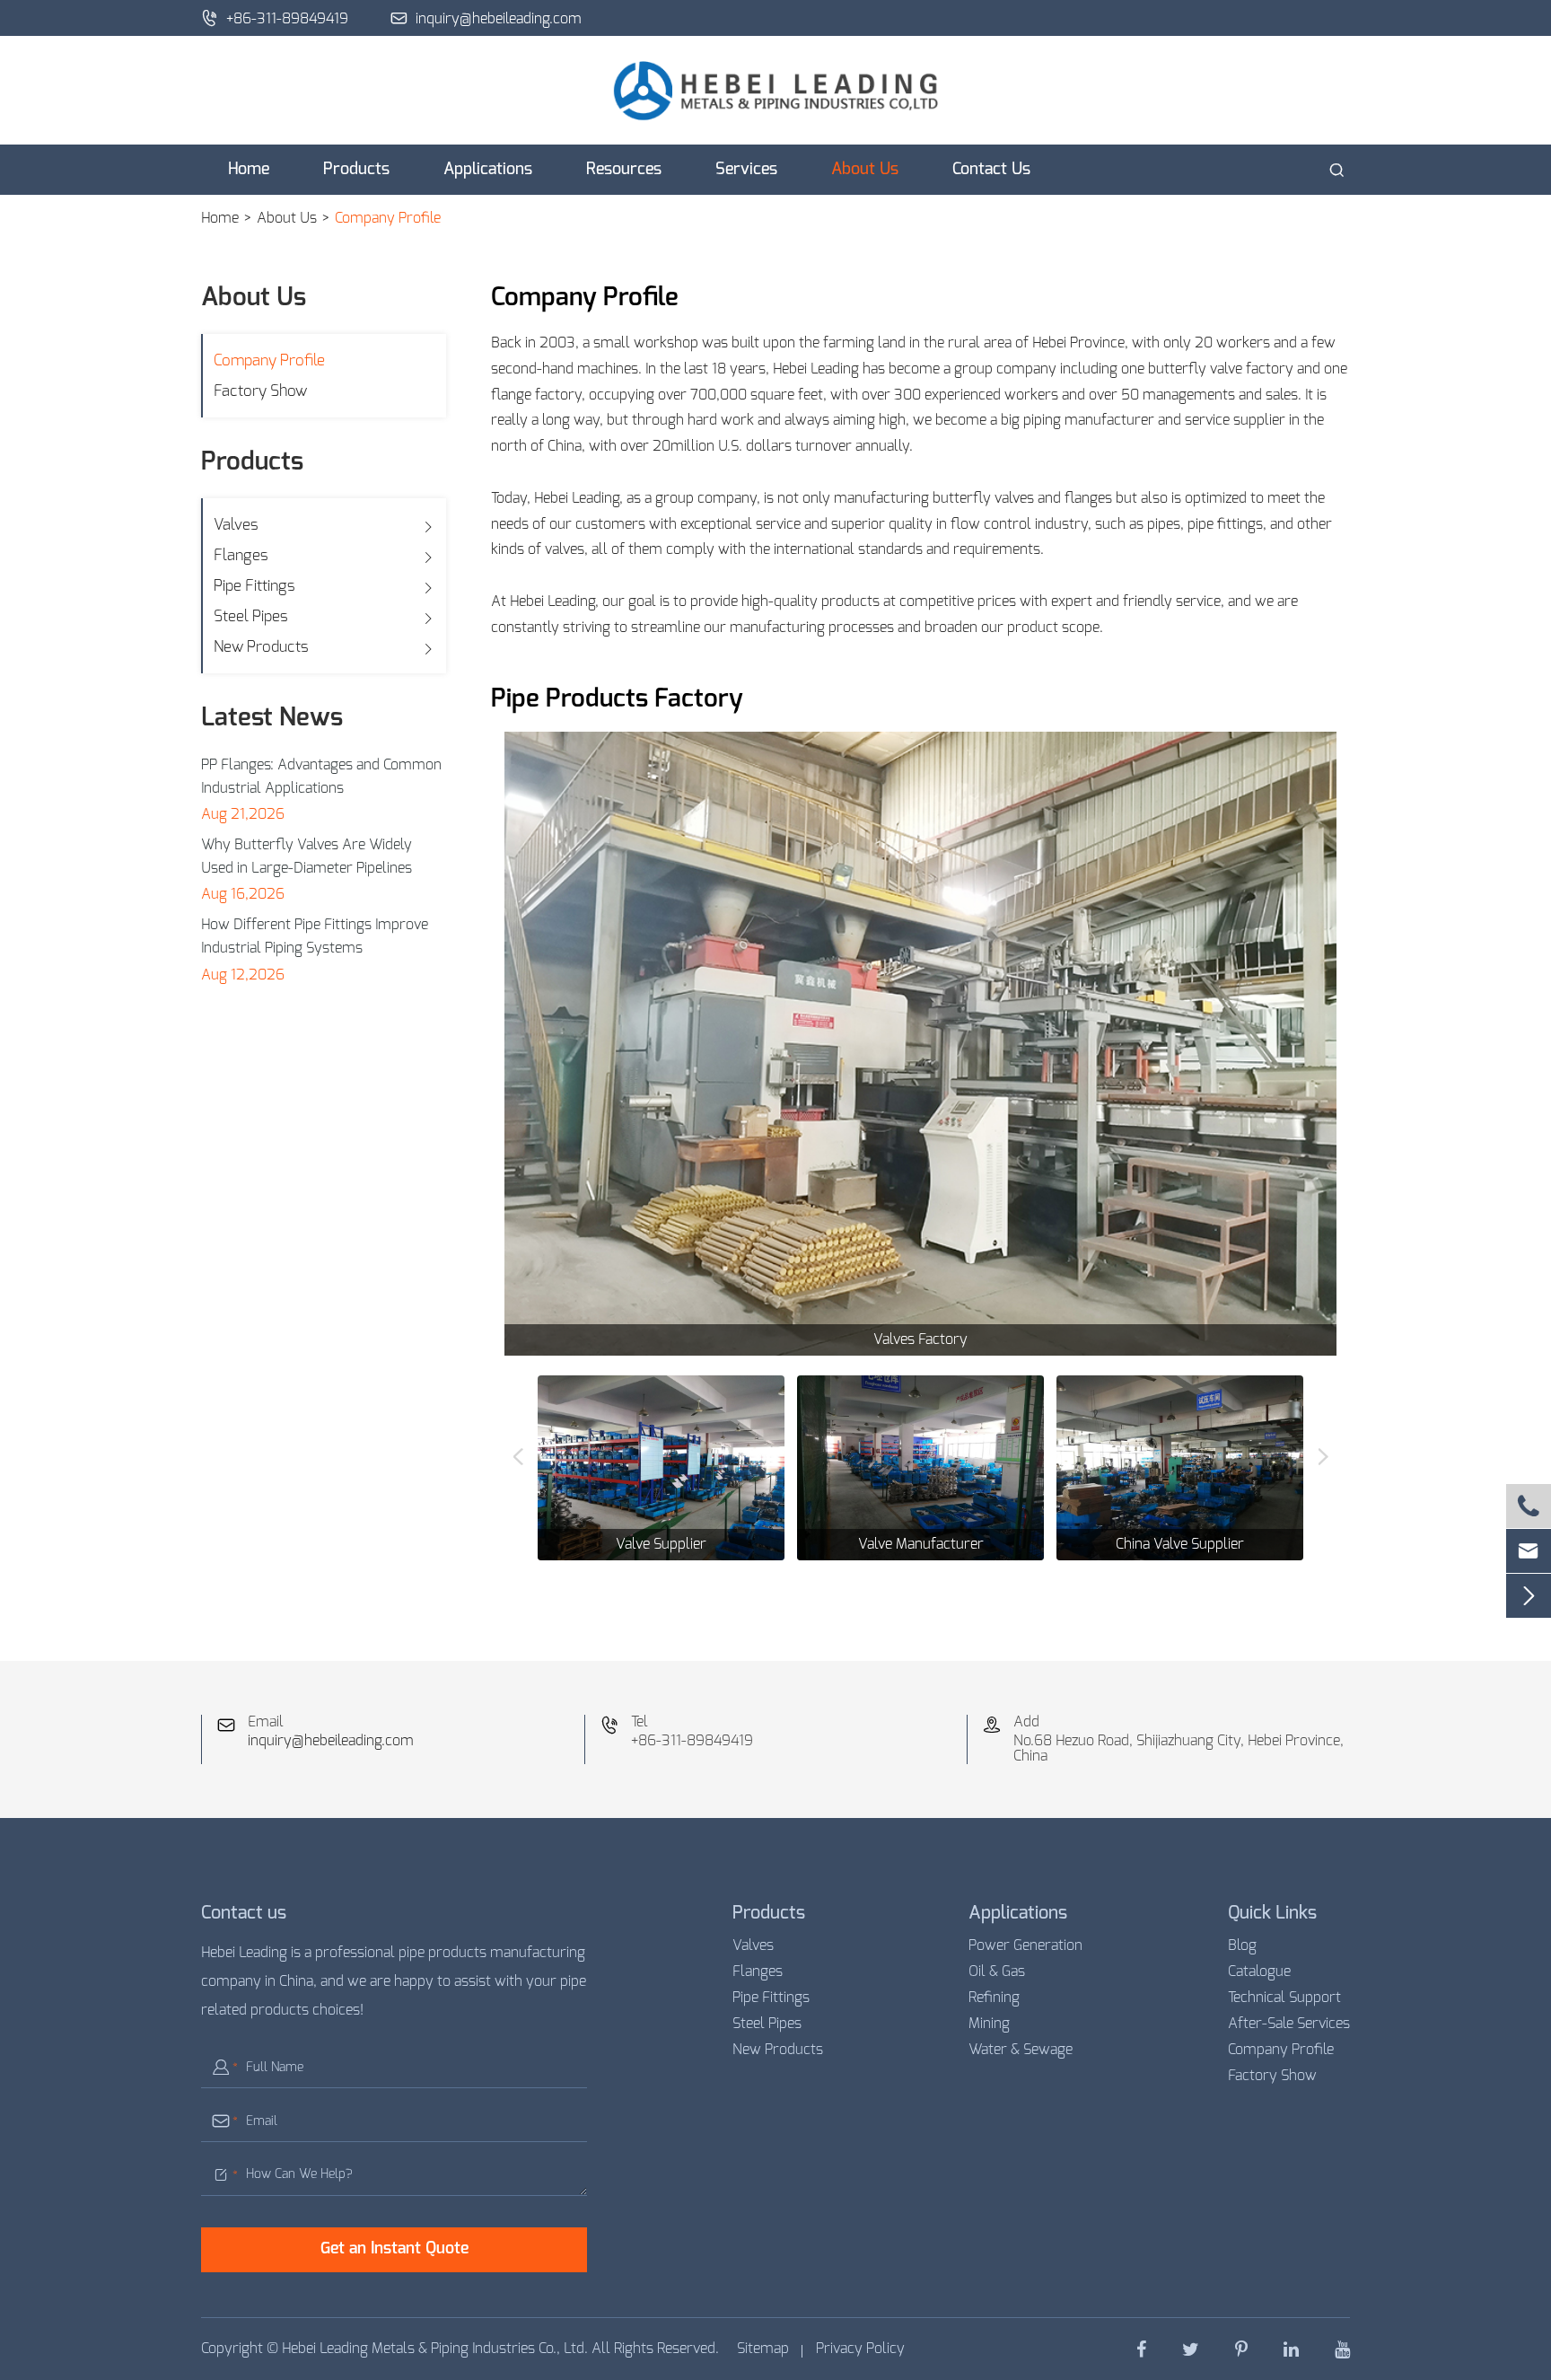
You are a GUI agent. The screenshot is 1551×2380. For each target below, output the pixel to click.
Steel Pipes (251, 616)
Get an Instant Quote (394, 2249)
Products (356, 170)
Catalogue (1259, 1972)
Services (746, 170)
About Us (865, 170)
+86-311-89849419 (275, 18)
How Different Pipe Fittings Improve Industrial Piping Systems (315, 936)
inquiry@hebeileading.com (486, 18)
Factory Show (260, 391)
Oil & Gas (997, 1972)
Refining (994, 1998)
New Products (261, 647)
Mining (989, 2024)
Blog (1242, 1945)
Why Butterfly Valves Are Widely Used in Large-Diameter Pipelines (307, 856)
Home (249, 170)
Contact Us (991, 170)
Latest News (272, 718)
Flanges (241, 555)
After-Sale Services (1289, 2024)
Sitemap (763, 2349)
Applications (488, 170)
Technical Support (1284, 1998)
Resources (624, 170)
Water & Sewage (1021, 2050)
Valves (236, 525)
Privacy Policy (860, 2349)
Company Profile (388, 218)
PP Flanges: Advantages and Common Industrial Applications (321, 777)
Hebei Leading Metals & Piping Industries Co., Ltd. (435, 2349)
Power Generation (1025, 1945)
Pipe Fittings (254, 586)
